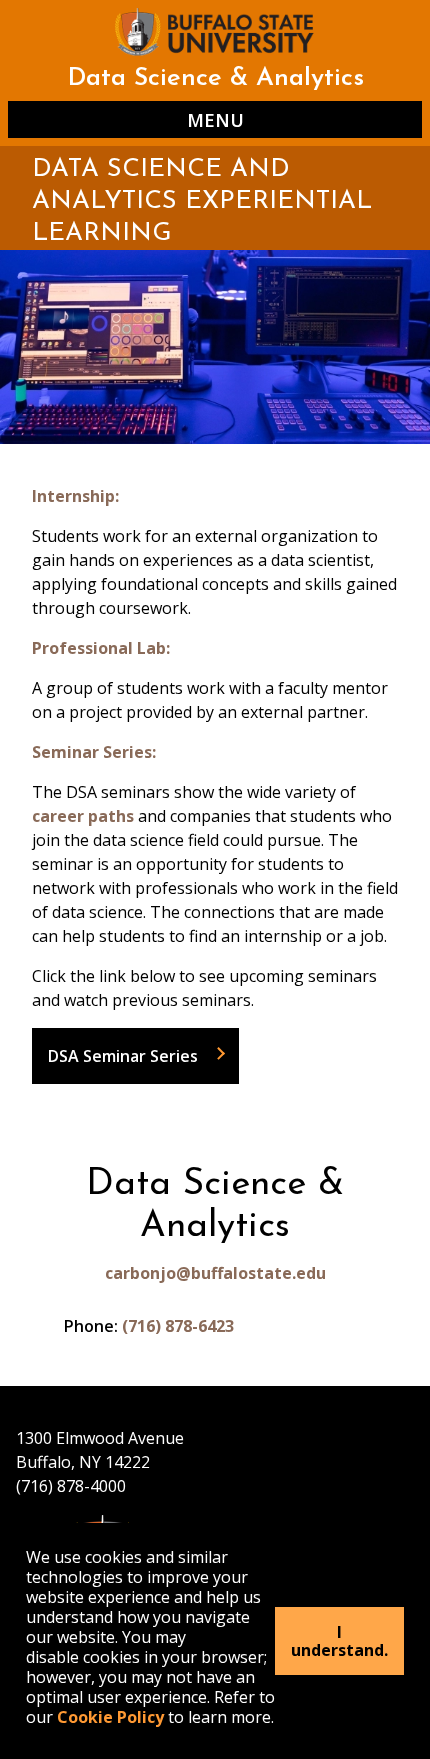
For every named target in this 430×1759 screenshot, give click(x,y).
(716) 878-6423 (178, 1326)
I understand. (339, 1641)
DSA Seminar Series (123, 1056)
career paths (83, 816)
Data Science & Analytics (215, 78)
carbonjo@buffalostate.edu (215, 1273)
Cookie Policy (110, 1717)
